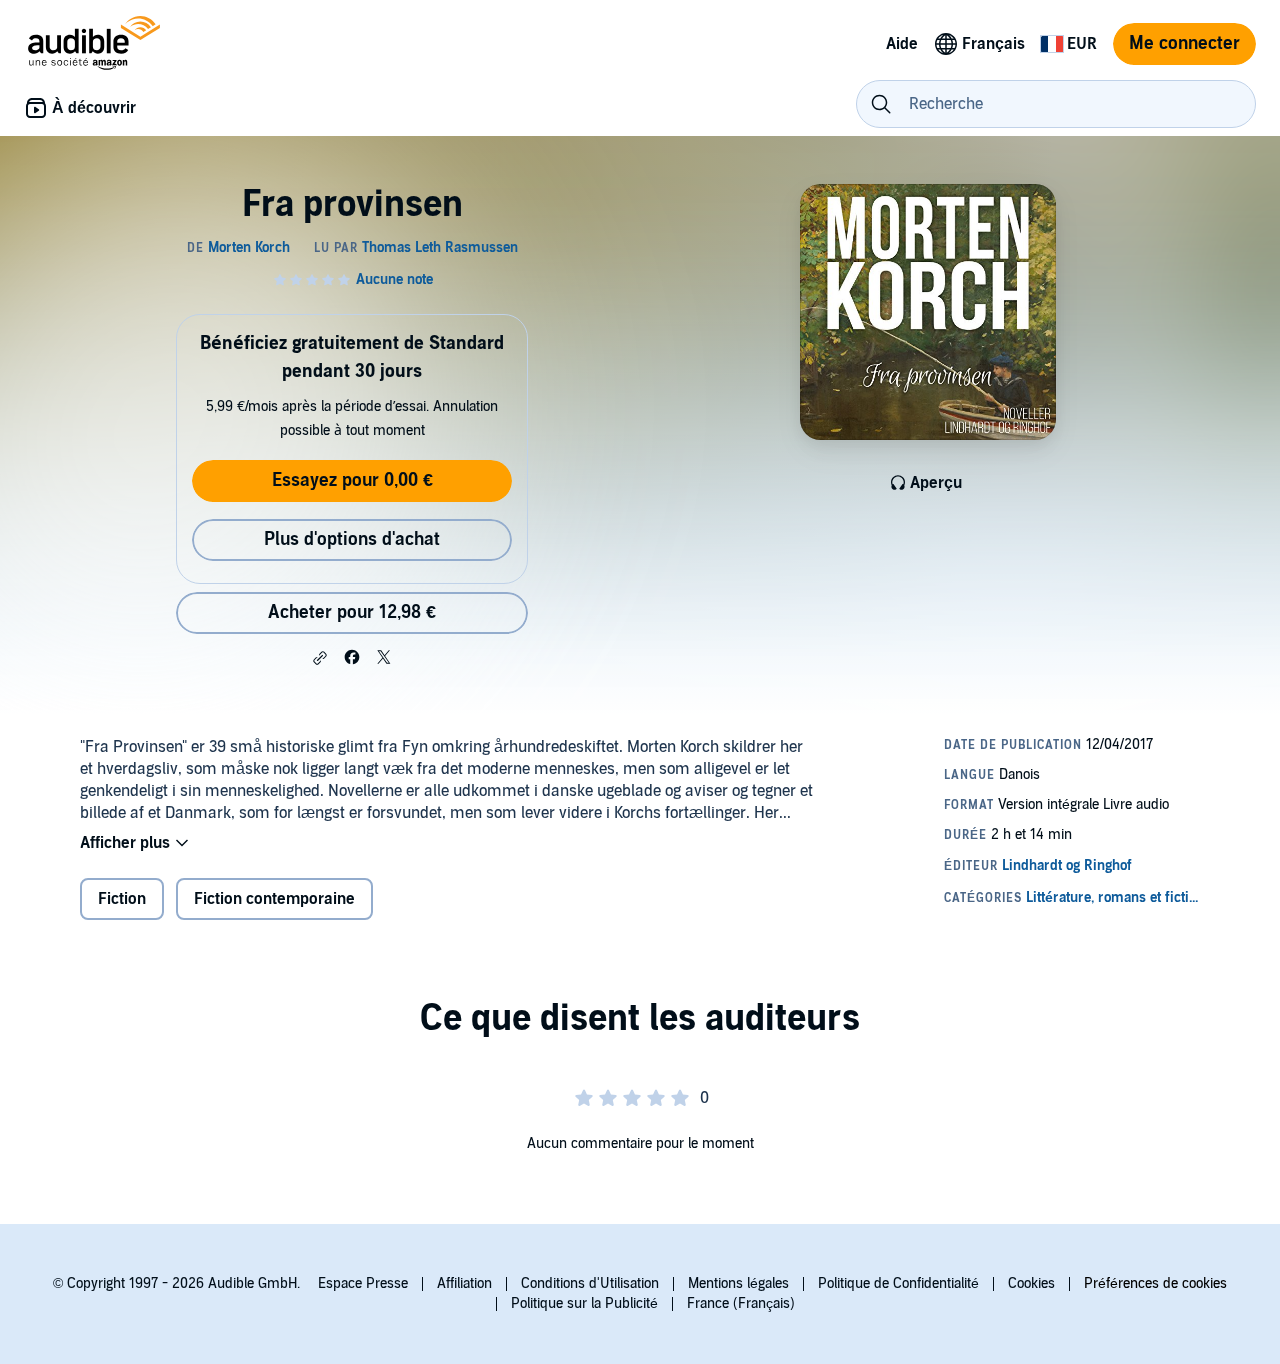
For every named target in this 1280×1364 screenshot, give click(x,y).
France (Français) (741, 1303)
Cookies (1031, 1283)
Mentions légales (738, 1283)
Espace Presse (363, 1283)
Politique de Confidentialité (898, 1283)
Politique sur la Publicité (584, 1303)
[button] (320, 658)
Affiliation (464, 1283)
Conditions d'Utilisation (590, 1283)
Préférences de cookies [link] (1155, 1283)
